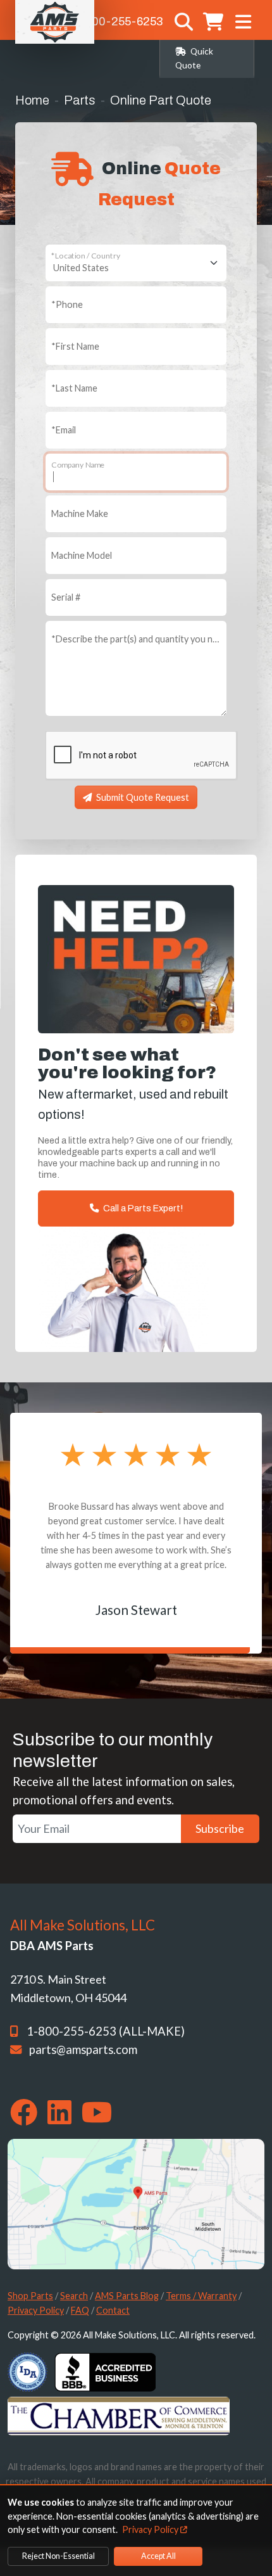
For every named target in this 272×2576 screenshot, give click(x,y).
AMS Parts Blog (127, 2296)
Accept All (158, 2556)
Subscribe (220, 1828)
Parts (80, 100)
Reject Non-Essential (59, 2556)
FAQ (80, 2310)
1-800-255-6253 (118, 22)
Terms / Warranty (201, 2296)
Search (74, 2296)
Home (32, 100)
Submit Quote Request (142, 797)
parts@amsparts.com (83, 2050)
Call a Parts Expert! (142, 1208)
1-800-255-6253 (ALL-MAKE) (106, 2031)
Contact (113, 2310)
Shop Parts (30, 2296)
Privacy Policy (36, 2310)
